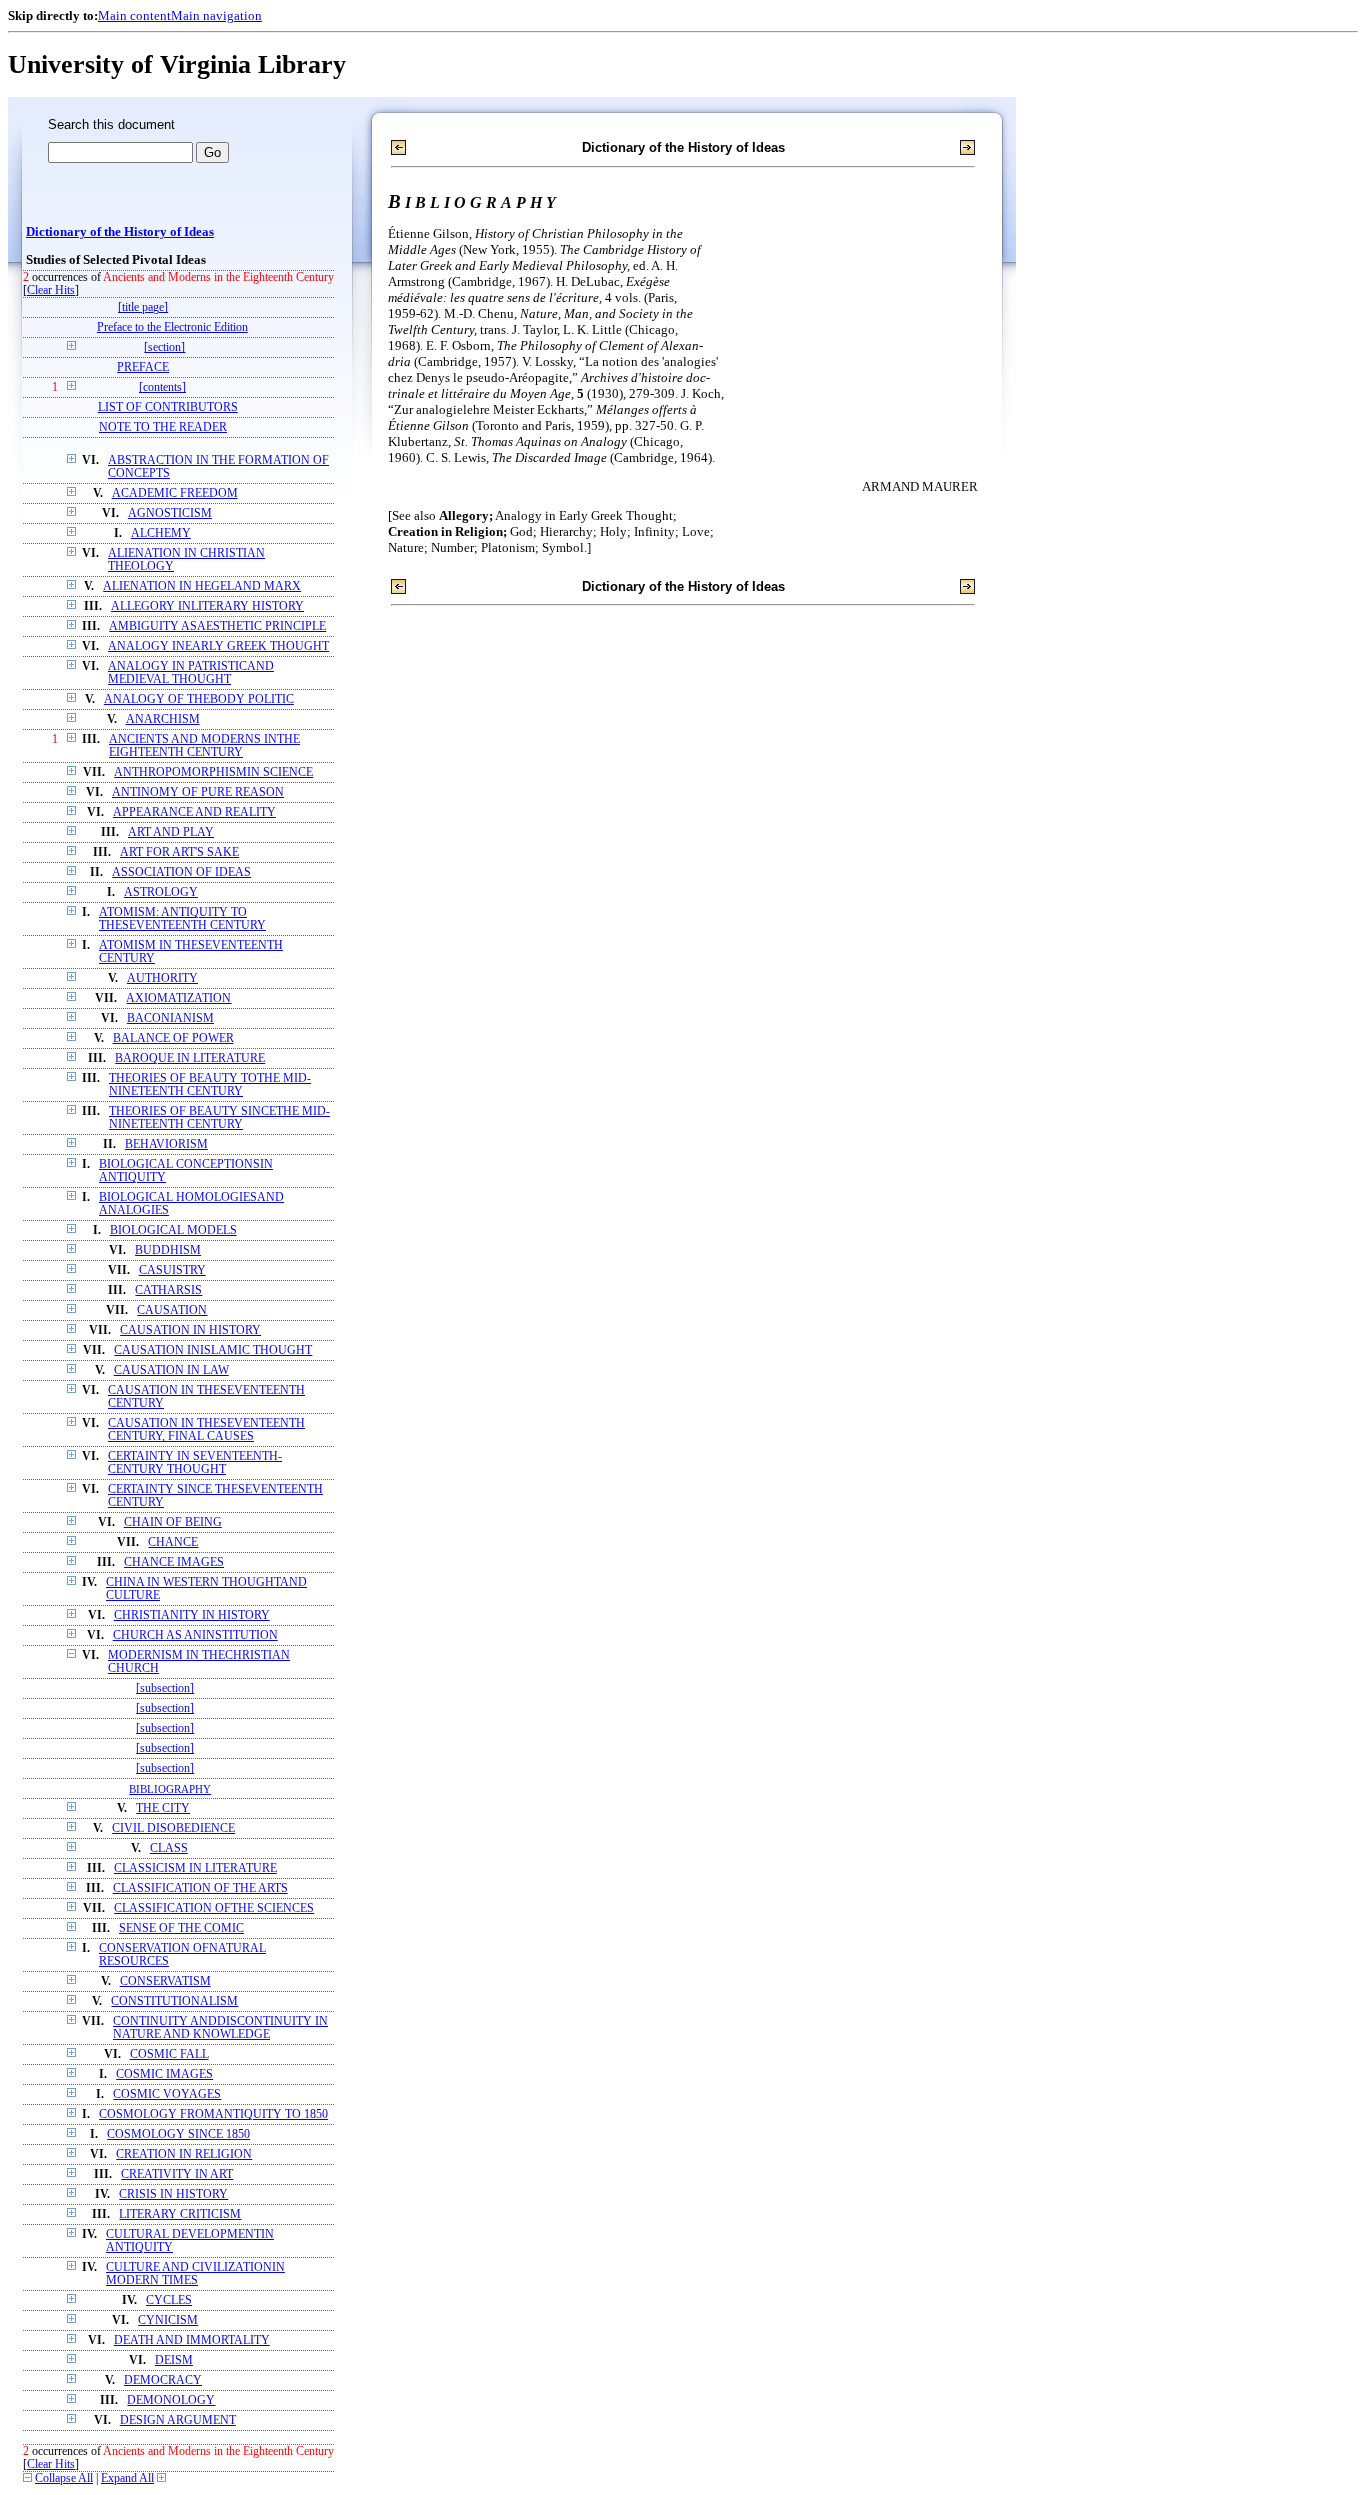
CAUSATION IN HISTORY (190, 1330)
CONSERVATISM (165, 1981)
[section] (164, 347)
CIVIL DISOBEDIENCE (173, 1828)
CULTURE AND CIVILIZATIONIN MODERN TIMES (195, 2274)
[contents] (162, 387)
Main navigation (216, 15)
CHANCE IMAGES (174, 1562)
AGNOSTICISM (170, 513)
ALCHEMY (161, 533)
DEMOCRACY (163, 2380)
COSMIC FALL (169, 2054)
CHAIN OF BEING (173, 1522)
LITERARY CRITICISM (180, 2214)
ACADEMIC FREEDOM (175, 493)
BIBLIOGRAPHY (170, 1789)
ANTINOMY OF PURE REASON (198, 792)
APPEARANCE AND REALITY (194, 812)
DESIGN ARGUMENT (178, 2420)
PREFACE (143, 367)
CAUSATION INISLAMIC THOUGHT (213, 1350)
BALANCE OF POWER (173, 1038)
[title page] (143, 307)
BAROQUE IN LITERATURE (190, 1058)
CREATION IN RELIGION (184, 2154)
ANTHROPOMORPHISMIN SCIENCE (213, 772)
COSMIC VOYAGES (167, 2094)
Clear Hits (51, 290)
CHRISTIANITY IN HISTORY (192, 1615)
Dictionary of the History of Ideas (120, 232)
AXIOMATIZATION (178, 998)
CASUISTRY (172, 1270)
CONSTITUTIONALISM (174, 2001)
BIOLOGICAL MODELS (173, 1230)
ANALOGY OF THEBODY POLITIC (199, 699)
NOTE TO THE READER (163, 427)
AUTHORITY (162, 978)
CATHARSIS (168, 1290)
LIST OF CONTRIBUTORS (168, 407)
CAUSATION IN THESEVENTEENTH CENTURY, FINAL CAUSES (206, 1430)
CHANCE (173, 1542)
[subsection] (165, 1688)
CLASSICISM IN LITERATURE (195, 1868)
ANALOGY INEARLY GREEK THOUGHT (218, 646)
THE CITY (163, 1808)
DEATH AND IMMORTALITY (192, 2340)
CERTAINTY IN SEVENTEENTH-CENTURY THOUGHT (195, 1463)
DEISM (174, 2360)
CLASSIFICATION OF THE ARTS (200, 1888)
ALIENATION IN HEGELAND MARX (202, 586)
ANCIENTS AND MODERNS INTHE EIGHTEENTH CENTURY (204, 746)
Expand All (127, 2478)
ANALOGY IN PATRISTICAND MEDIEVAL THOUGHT (191, 673)
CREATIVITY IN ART (177, 2174)
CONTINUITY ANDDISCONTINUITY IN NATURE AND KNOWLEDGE (220, 2028)
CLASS (169, 1848)
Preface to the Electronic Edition (172, 327)
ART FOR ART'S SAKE (179, 852)
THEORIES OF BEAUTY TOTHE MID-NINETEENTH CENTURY (210, 1085)
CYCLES (169, 2300)
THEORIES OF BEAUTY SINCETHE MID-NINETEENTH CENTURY (219, 1118)
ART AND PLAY (171, 832)
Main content (134, 15)
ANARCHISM (163, 719)
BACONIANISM (170, 1018)
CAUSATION (172, 1310)
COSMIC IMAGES (164, 2074)
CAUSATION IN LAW (171, 1370)
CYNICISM (168, 2320)
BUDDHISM (168, 1250)
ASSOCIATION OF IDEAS (181, 872)
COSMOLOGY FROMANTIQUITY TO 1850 (213, 2114)
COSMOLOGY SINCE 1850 (178, 2134)
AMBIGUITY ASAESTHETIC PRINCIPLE (217, 626)
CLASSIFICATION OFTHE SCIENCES (214, 1908)
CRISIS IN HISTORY (173, 2194)
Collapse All (64, 2478)
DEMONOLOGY (171, 2400)
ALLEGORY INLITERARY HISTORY (207, 606)
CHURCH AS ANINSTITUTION (195, 1635)
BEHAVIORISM (166, 1144)
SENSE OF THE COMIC (181, 1928)
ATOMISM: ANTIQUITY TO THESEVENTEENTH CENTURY (182, 919)
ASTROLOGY (161, 892)
